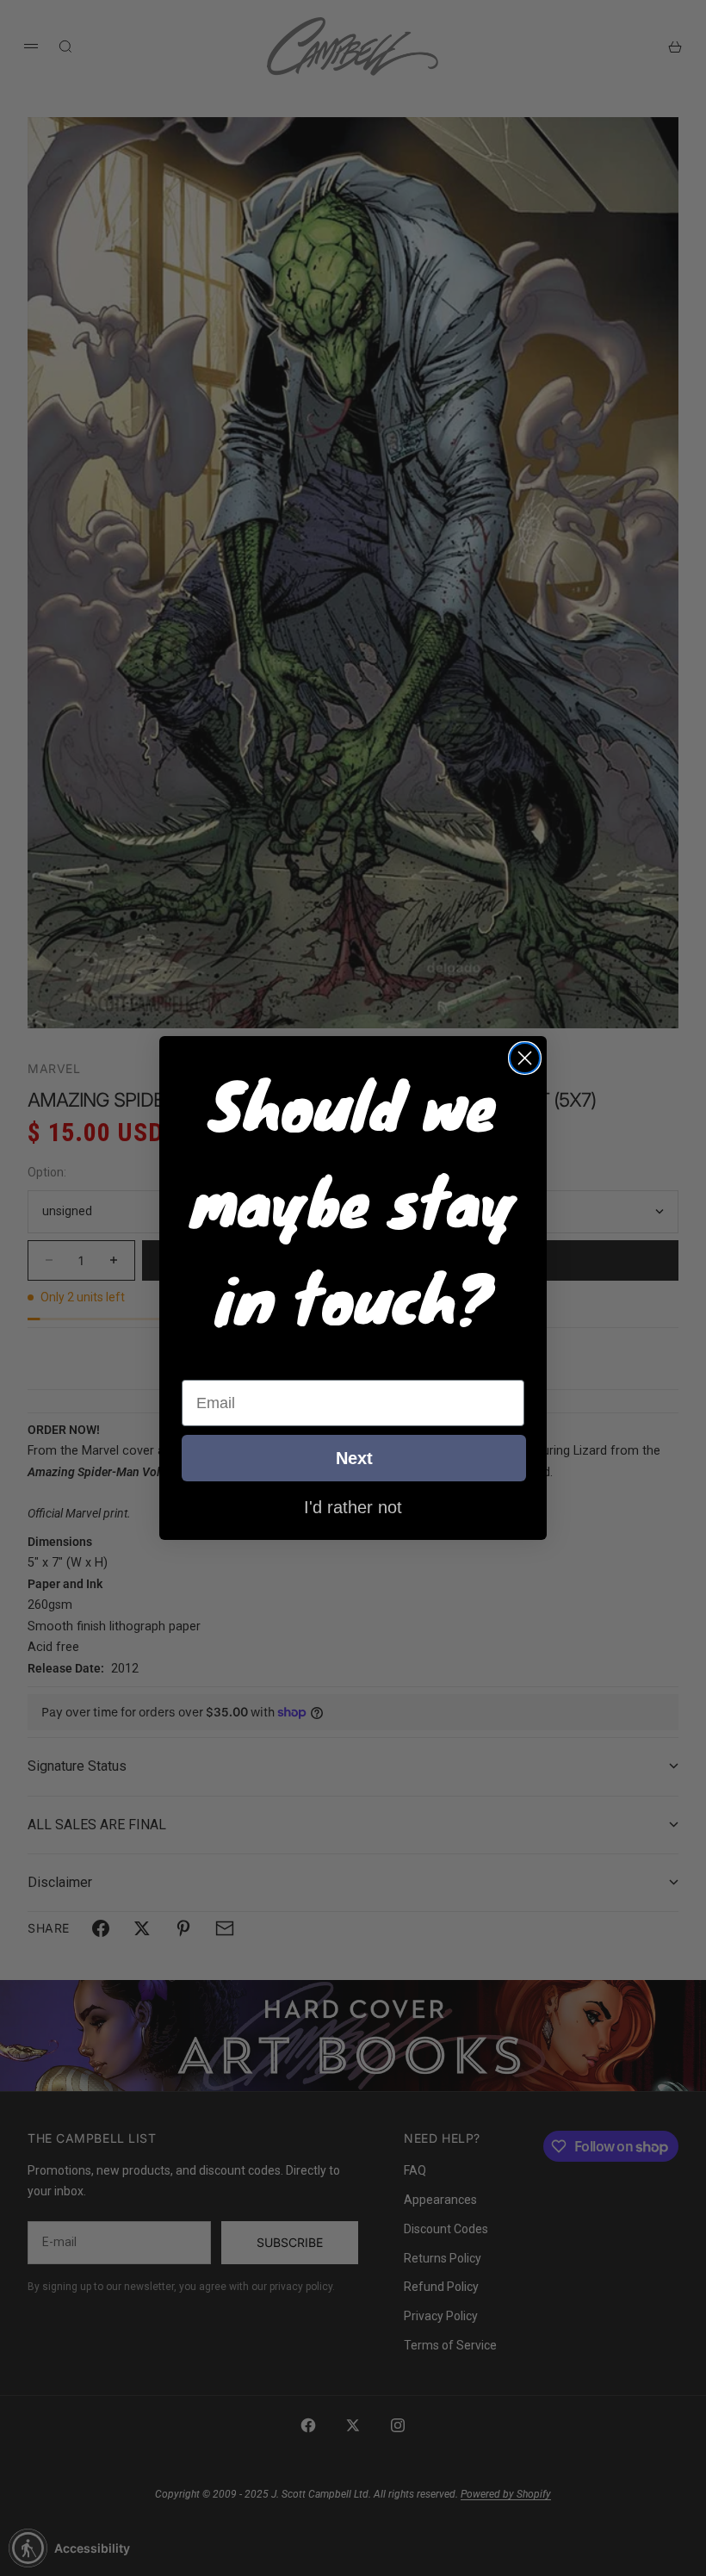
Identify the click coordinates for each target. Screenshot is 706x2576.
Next (354, 1458)
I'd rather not (353, 1506)
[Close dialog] (525, 1058)
